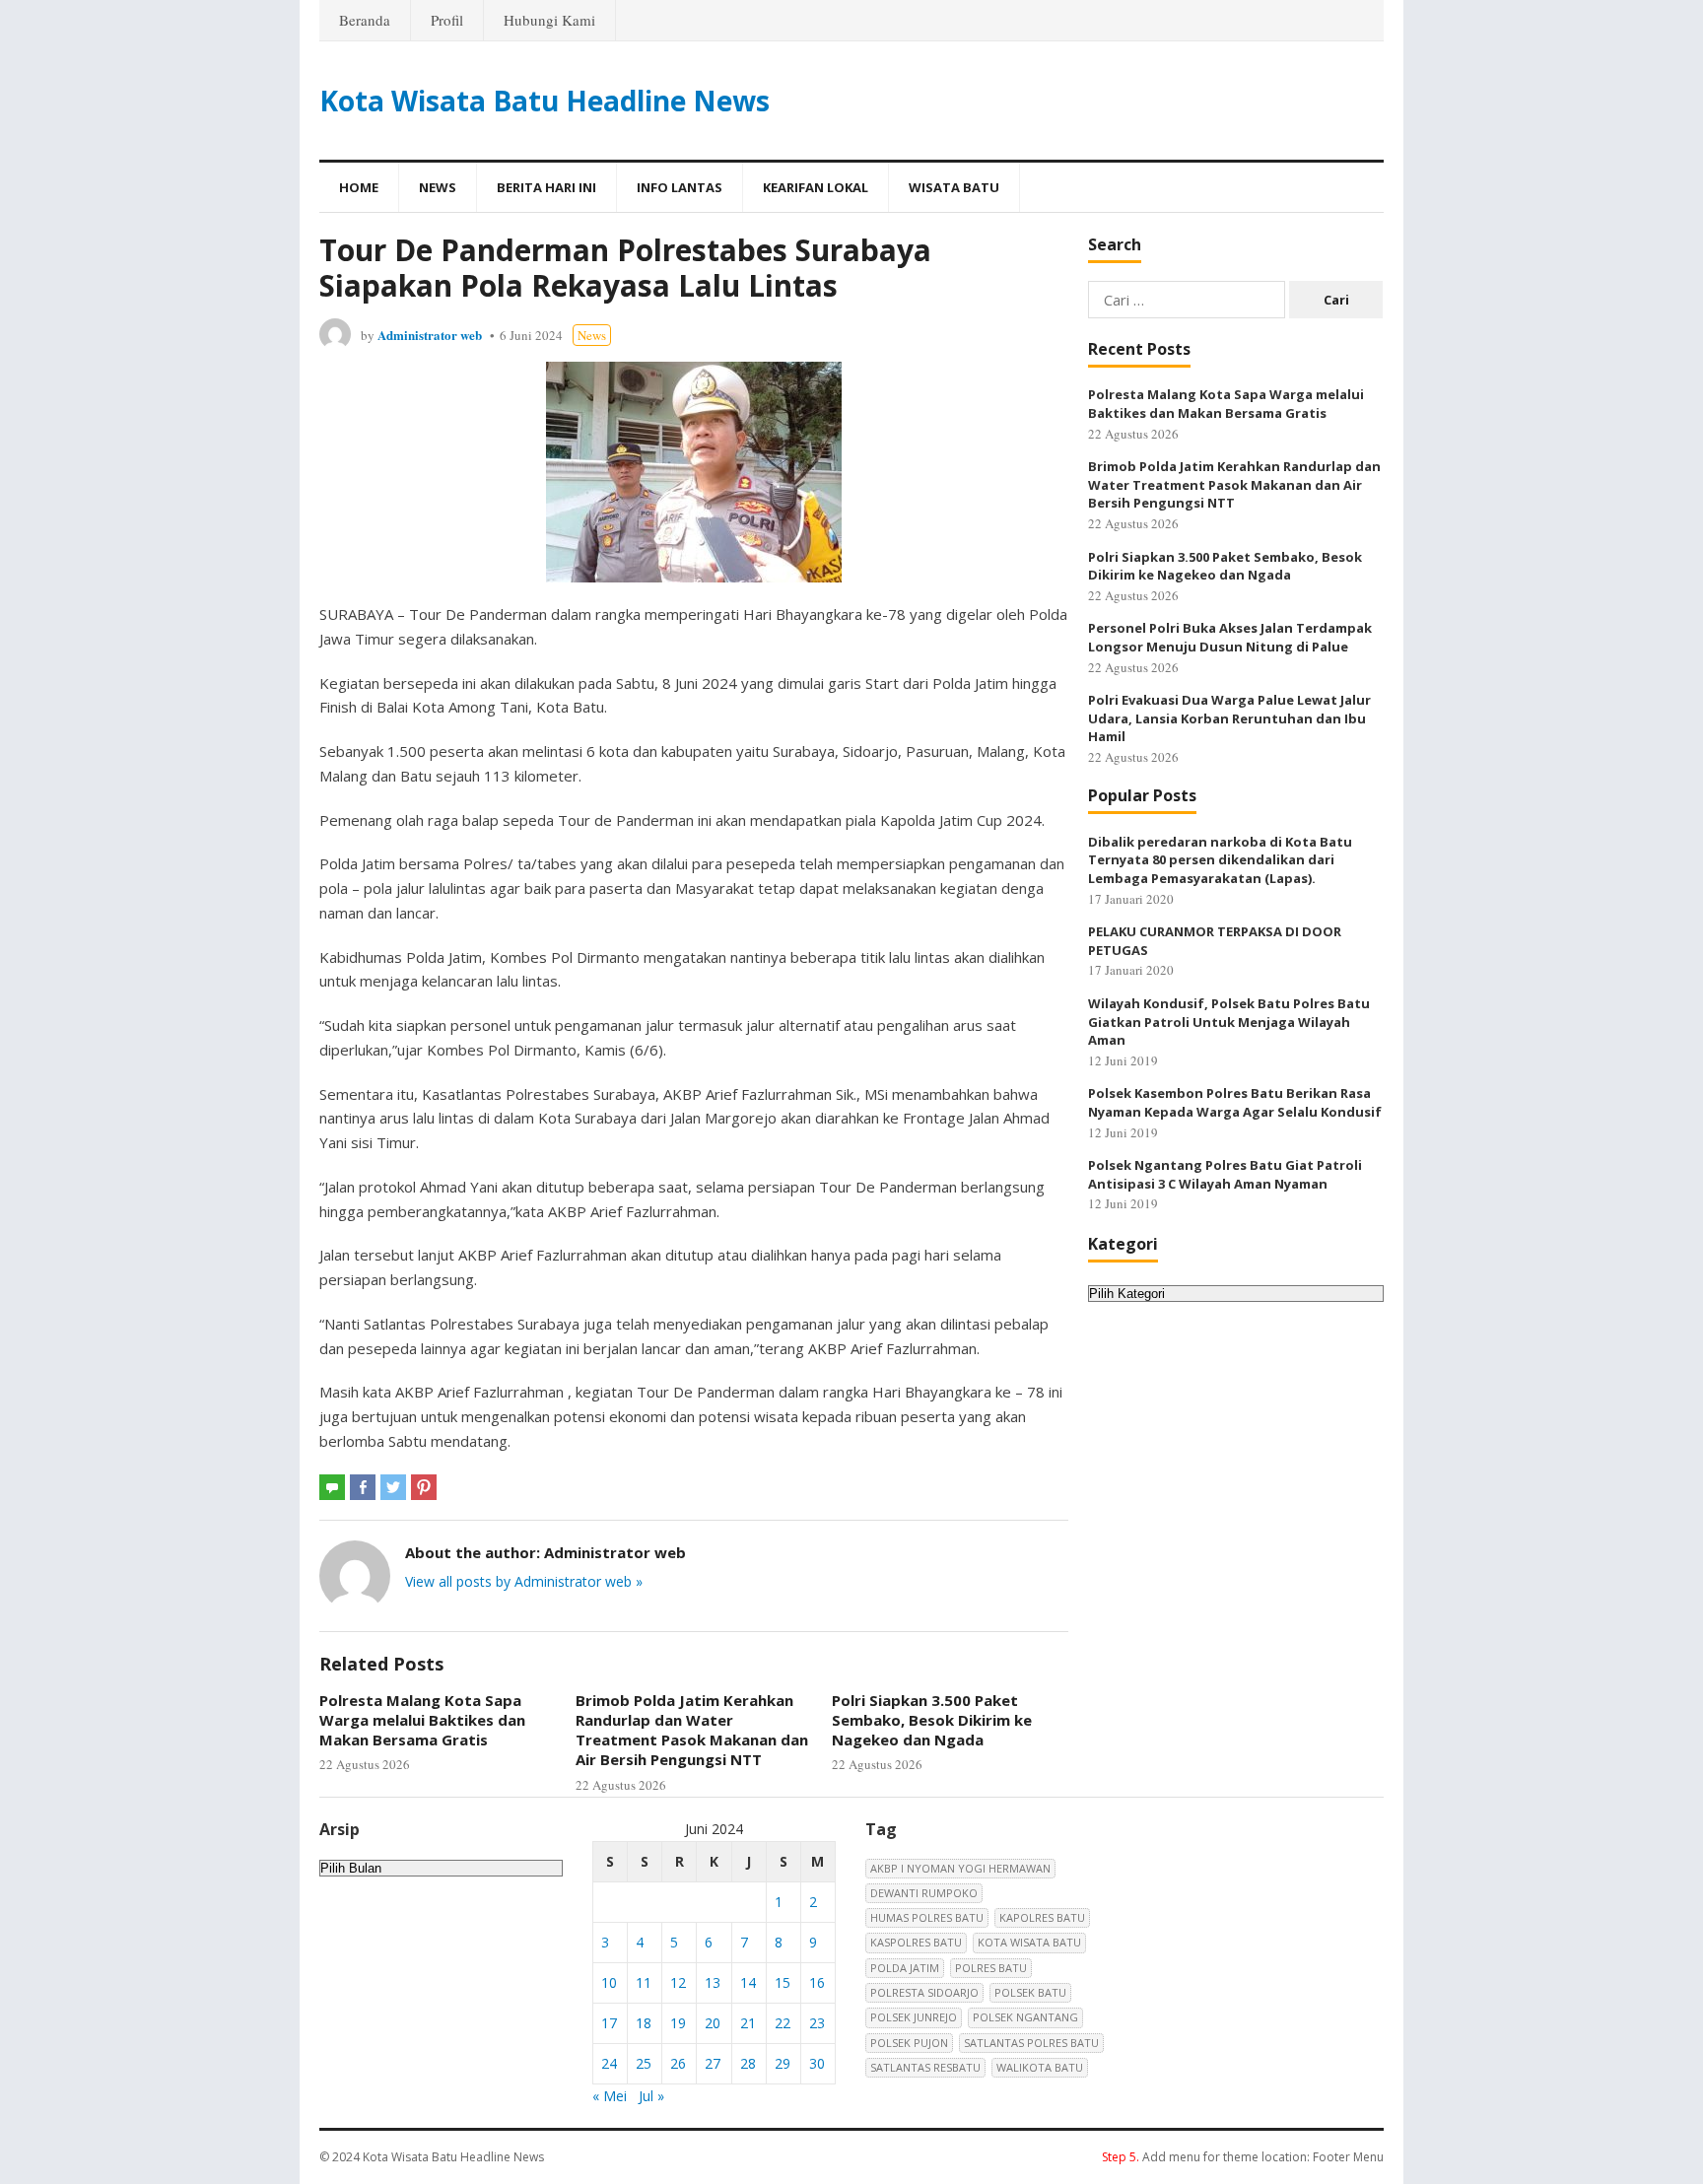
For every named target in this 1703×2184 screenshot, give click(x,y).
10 (609, 1982)
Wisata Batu (954, 187)
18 (644, 2023)
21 (748, 2023)
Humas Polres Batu (927, 1917)
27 (713, 2063)
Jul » (651, 2096)
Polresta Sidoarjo (924, 1992)
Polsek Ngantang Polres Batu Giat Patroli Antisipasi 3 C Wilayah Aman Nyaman (1225, 1174)
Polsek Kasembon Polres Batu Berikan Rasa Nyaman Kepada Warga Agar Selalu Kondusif (1235, 1102)
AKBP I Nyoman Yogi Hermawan (960, 1868)
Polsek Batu (1030, 1992)
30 (817, 2063)
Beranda (365, 20)
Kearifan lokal (816, 187)
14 (748, 1982)
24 (609, 2063)
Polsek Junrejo (914, 2017)
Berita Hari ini (546, 187)
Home (359, 187)
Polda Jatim (905, 1968)
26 (678, 2063)
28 (748, 2063)
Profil (447, 20)
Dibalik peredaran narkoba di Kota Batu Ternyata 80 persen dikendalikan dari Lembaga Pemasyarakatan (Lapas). (1220, 860)
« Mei (610, 2096)
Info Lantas (680, 187)
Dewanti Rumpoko (924, 1893)
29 (783, 2063)
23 (817, 2023)
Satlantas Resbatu (925, 2067)
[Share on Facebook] (363, 1487)
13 (713, 1982)
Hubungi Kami (549, 20)
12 (678, 1982)
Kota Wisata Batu (1029, 1942)
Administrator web (430, 335)
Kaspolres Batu (916, 1942)
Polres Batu (991, 1968)
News (438, 187)
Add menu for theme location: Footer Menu (1243, 2157)
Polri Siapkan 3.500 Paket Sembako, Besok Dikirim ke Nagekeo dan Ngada (932, 1720)
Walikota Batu (1040, 2067)
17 (609, 2023)
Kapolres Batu (1042, 1917)
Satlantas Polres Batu (1031, 2043)
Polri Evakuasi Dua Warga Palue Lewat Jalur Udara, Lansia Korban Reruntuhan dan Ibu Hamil (1229, 718)
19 (678, 2023)
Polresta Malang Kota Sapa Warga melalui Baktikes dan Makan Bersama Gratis (422, 1720)
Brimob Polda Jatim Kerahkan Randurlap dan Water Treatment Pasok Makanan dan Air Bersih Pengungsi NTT (692, 1730)
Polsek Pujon (909, 2043)
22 (783, 2023)
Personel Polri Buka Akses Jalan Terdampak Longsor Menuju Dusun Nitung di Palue (1230, 637)
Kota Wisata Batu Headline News (545, 101)
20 (713, 2023)
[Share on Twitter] (393, 1487)
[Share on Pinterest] (424, 1487)
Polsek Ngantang (1025, 2017)
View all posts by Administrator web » (524, 1581)
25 (644, 2063)
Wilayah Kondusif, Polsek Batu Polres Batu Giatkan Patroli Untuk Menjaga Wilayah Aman (1229, 1022)
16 (817, 1982)
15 (783, 1982)
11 (644, 1982)
